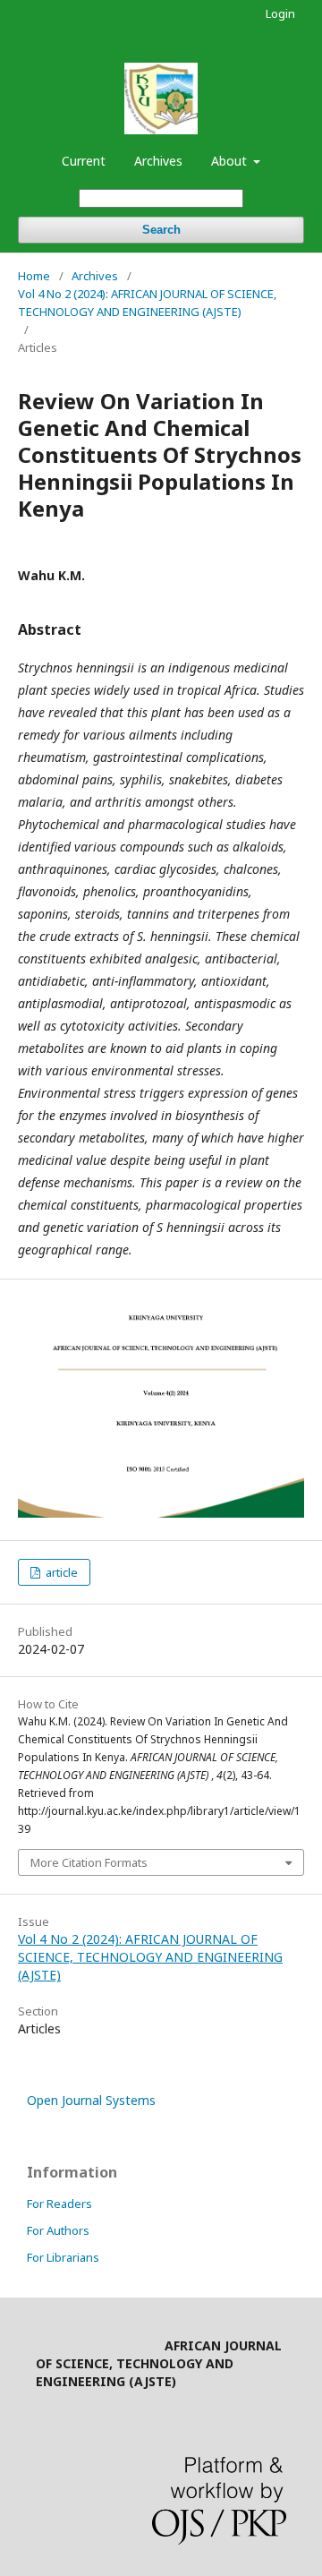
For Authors (58, 2230)
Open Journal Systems (91, 2100)
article (60, 1572)
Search (161, 230)
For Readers (59, 2204)
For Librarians (63, 2257)
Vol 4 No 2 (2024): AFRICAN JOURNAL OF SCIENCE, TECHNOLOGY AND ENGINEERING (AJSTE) (147, 303)
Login (280, 13)
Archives (158, 161)
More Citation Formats (89, 1862)
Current (84, 161)
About (231, 161)
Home (34, 276)
